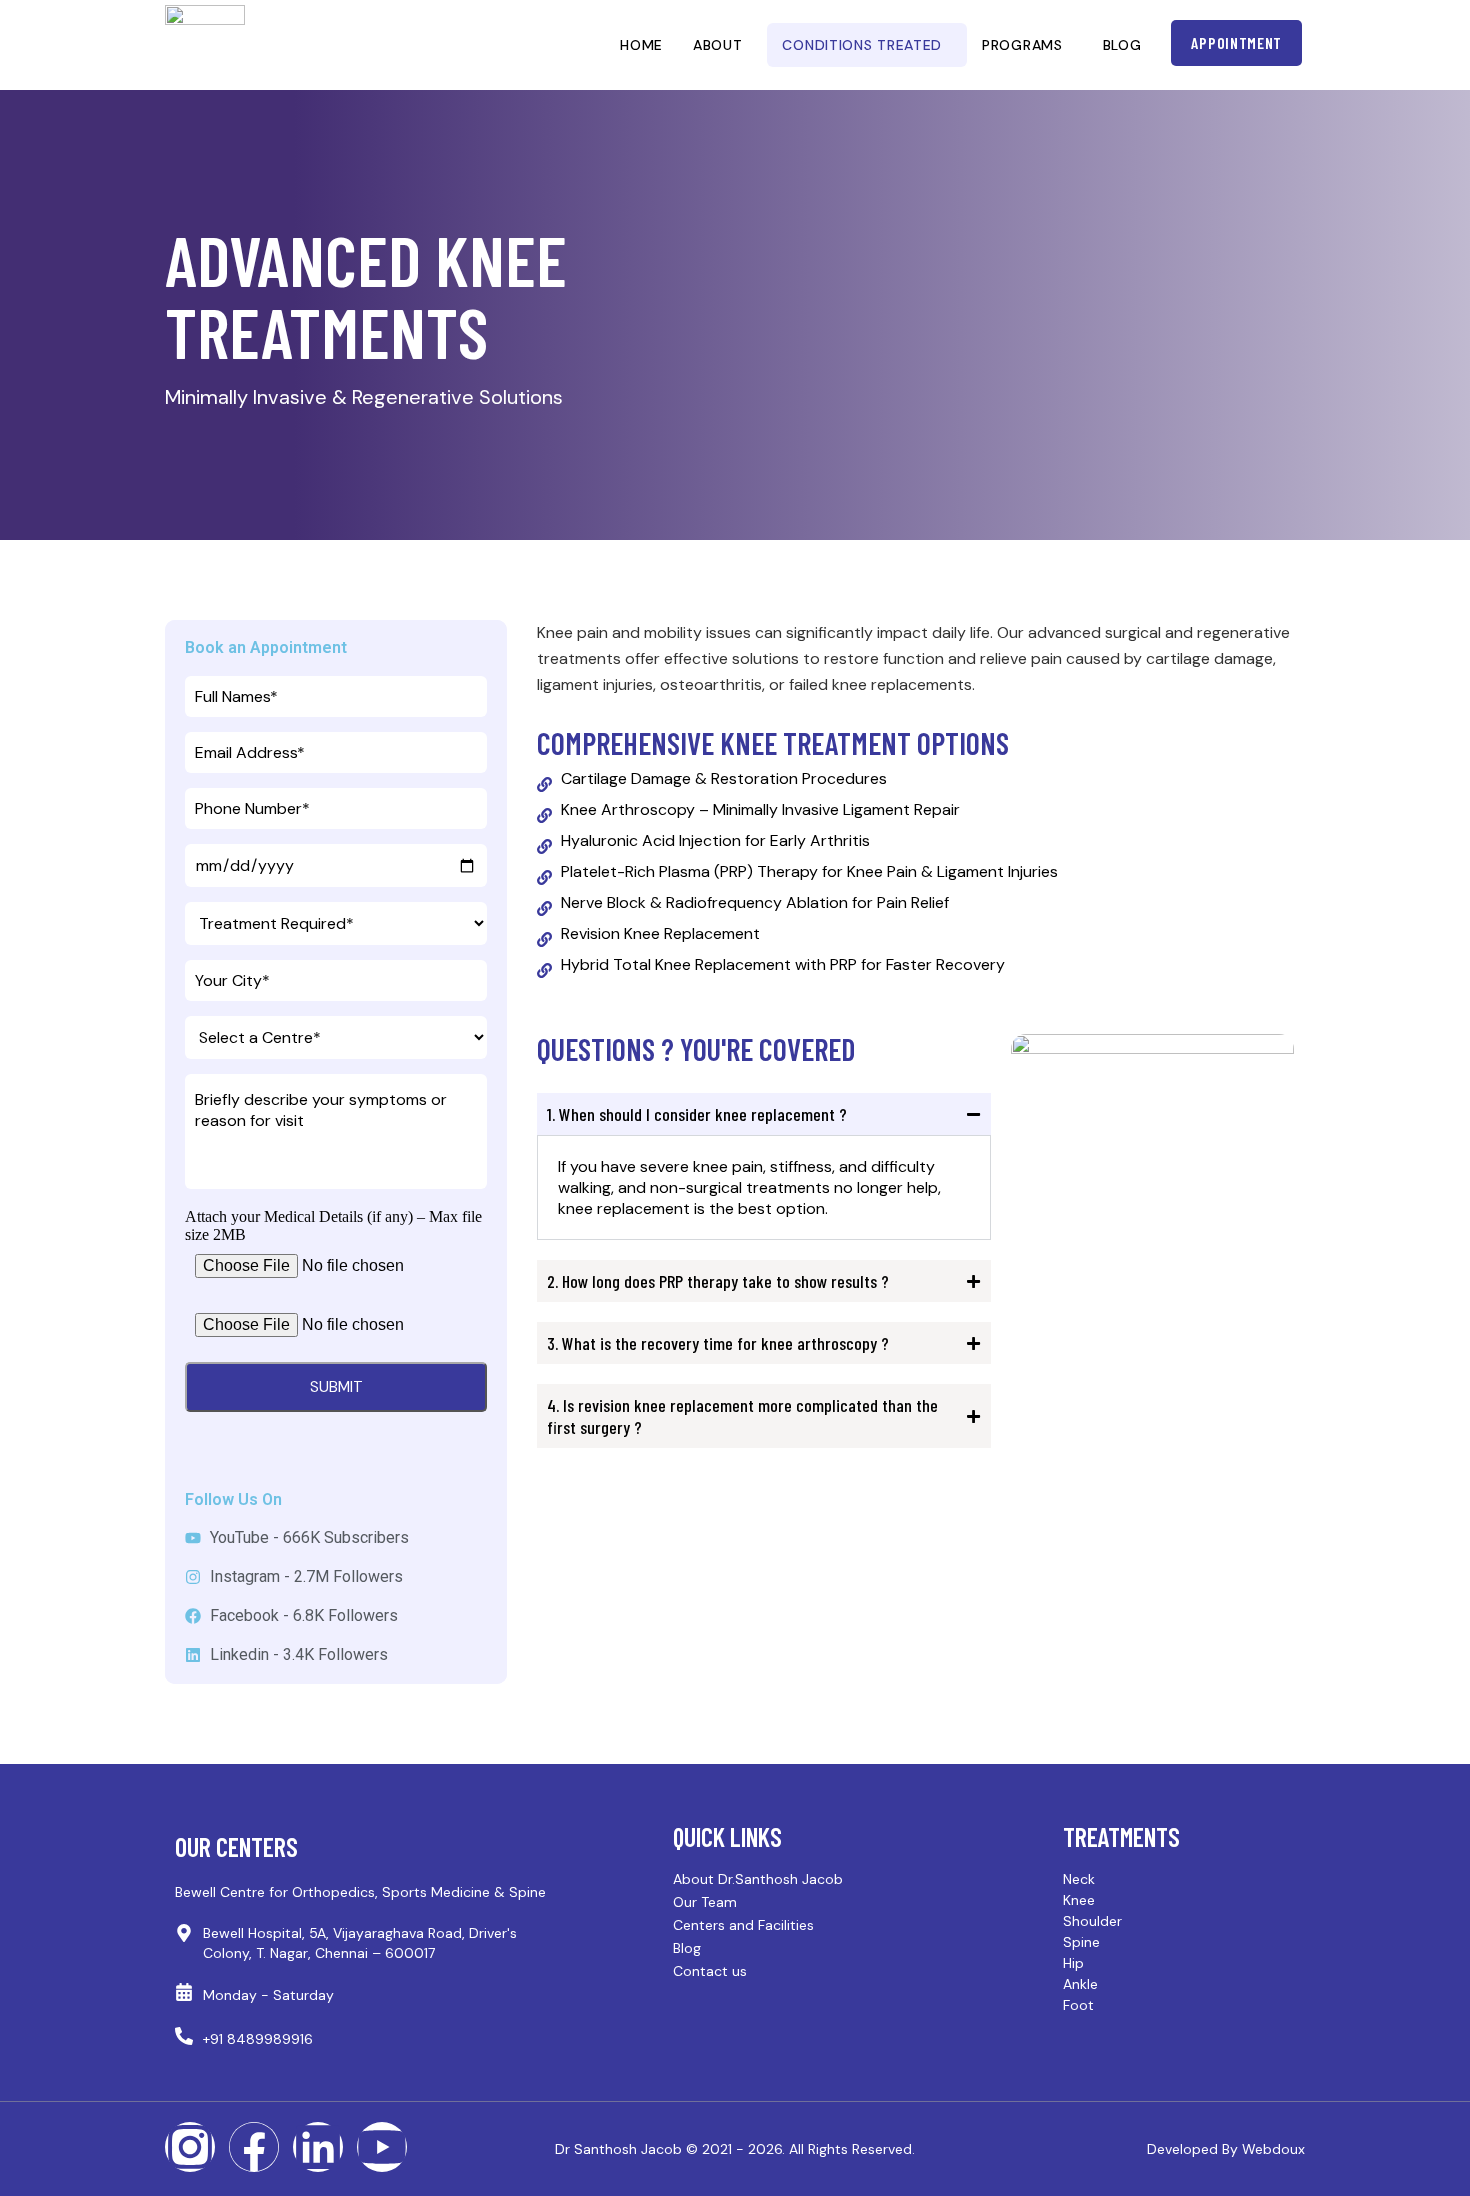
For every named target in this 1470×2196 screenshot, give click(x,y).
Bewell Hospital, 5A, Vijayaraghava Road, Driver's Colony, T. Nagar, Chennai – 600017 (360, 1943)
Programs (1022, 45)
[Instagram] (190, 2147)
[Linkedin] (318, 2147)
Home (641, 45)
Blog (1122, 45)
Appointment (1236, 42)
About (718, 45)
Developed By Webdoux (1226, 2149)
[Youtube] (382, 2147)
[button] (723, 45)
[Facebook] (254, 2147)
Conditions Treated (862, 45)
